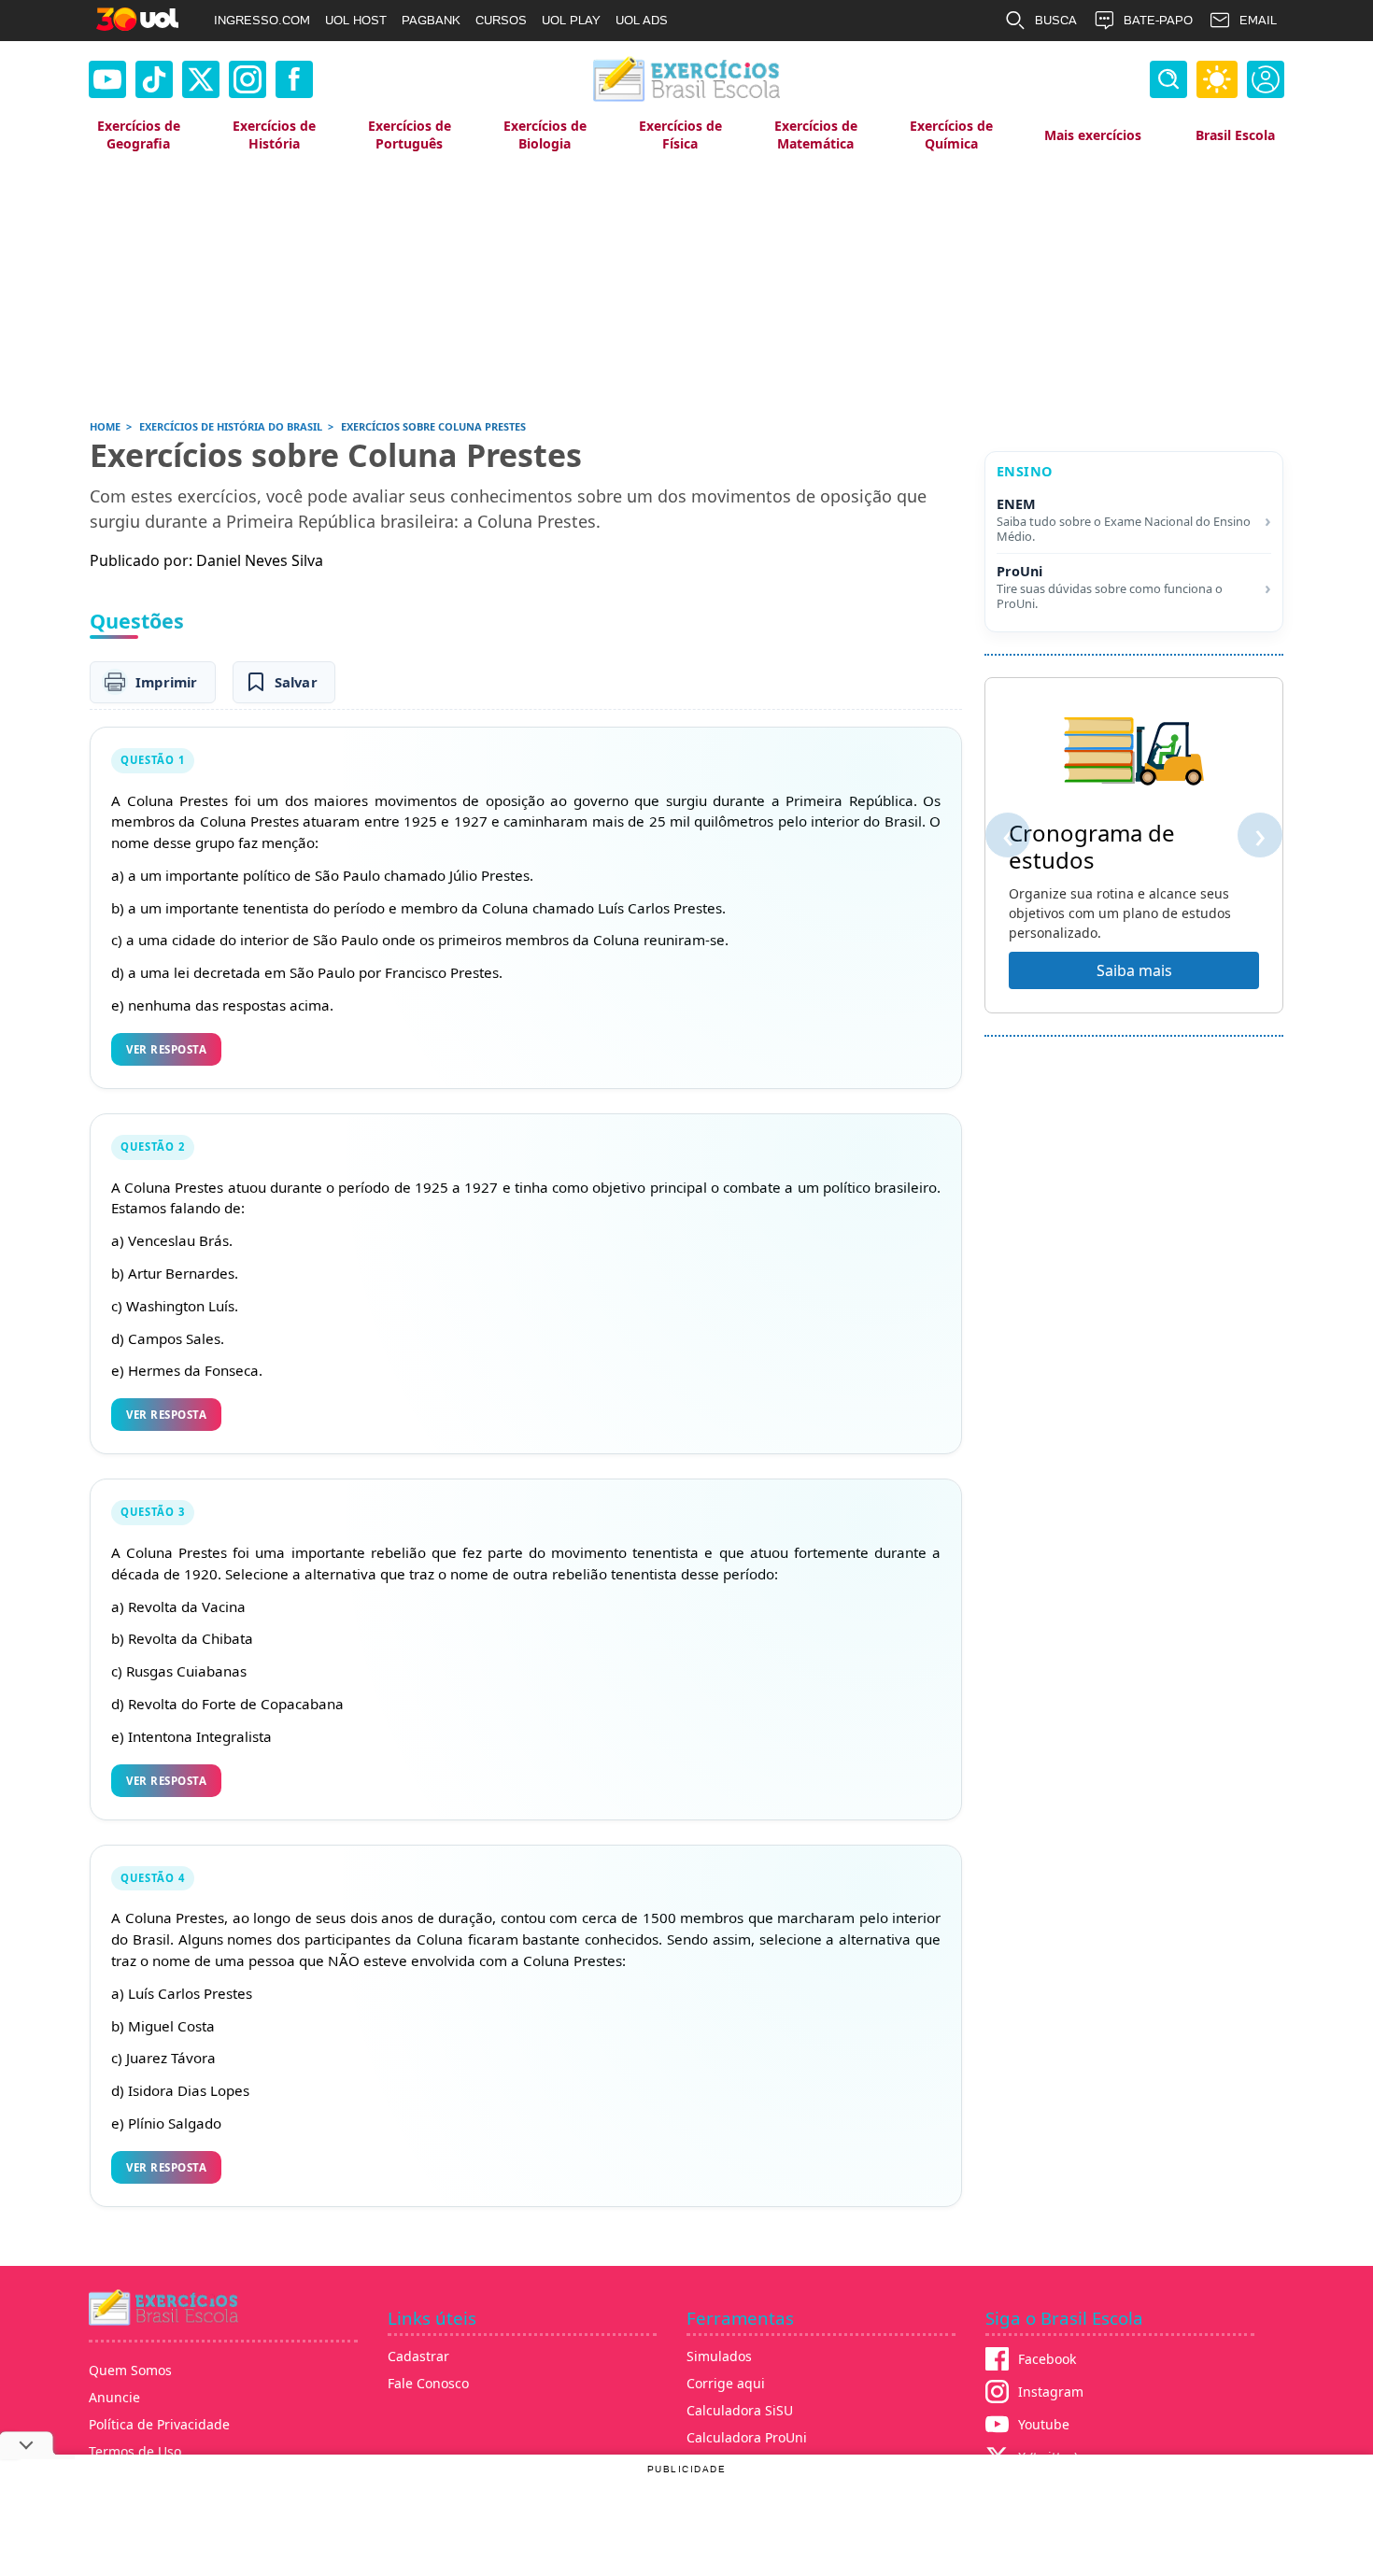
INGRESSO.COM (262, 20)
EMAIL (1258, 20)
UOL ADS (642, 20)
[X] (201, 79)
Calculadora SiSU (740, 2410)
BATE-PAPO (1158, 20)
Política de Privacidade (159, 2424)
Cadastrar (418, 2356)
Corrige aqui (726, 2383)
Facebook (1047, 2359)
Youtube (1044, 2424)
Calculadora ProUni (747, 2437)
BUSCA (1056, 20)
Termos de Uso (135, 2451)
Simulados (719, 2356)
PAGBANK (431, 20)
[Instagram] (248, 79)
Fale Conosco (428, 2383)
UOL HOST (356, 20)
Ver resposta (166, 1049)
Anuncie (114, 2397)
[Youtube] (107, 79)
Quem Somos (130, 2370)
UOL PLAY (571, 20)
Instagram (1051, 2392)
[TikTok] (154, 79)
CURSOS (501, 20)
